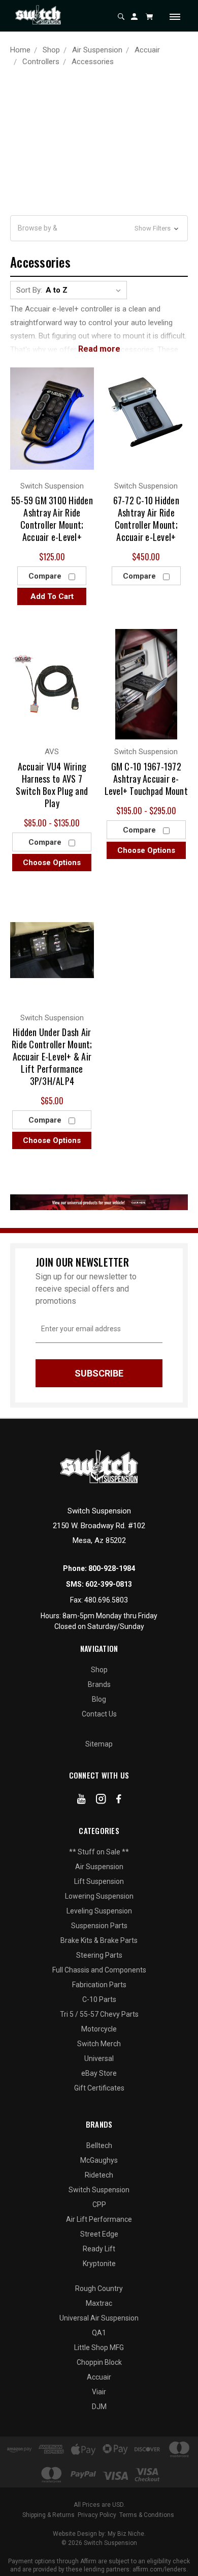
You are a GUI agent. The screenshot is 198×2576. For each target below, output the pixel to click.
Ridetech (99, 2175)
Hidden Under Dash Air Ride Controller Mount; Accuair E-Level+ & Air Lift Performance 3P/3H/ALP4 (52, 1056)
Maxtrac (99, 2303)
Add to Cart (52, 596)
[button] (99, 228)
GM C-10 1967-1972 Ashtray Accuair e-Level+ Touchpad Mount (146, 779)
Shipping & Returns (48, 2515)
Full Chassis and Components (99, 1970)
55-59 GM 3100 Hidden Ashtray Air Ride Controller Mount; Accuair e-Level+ (52, 519)
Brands (99, 1684)
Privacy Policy (97, 2515)
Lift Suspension (99, 1881)
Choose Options (52, 863)
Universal (99, 2058)
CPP (99, 2205)
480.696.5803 (106, 1600)
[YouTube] (81, 1801)
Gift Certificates (99, 2088)
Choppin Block (99, 2362)
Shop (99, 1670)
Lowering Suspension (99, 1896)
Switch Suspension (99, 2190)
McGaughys (99, 2160)
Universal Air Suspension (99, 2318)
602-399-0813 (109, 1584)
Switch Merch (99, 2044)
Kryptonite (99, 2264)
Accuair (99, 2377)
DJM (99, 2407)
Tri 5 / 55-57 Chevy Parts (99, 2014)
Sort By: (29, 290)
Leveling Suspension (99, 1911)
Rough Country (99, 2288)
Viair (99, 2392)
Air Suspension (99, 1867)
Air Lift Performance (99, 2219)
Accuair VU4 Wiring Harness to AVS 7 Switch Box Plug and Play (52, 785)
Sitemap (99, 1744)
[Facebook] (119, 1801)
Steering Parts (99, 1955)
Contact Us (99, 1714)
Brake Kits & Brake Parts (99, 1940)
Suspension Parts (99, 1926)
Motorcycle (99, 2029)
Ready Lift (99, 2249)
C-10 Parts (99, 1999)
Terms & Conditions (147, 2515)
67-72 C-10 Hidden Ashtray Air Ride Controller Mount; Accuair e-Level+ (146, 519)
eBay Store (99, 2073)
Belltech (99, 2145)
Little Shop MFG (99, 2348)
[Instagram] (101, 1801)
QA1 (99, 2333)
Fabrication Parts (99, 1985)
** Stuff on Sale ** (99, 1852)
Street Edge (99, 2234)
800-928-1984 (112, 1568)
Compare (46, 576)
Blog (99, 1699)
